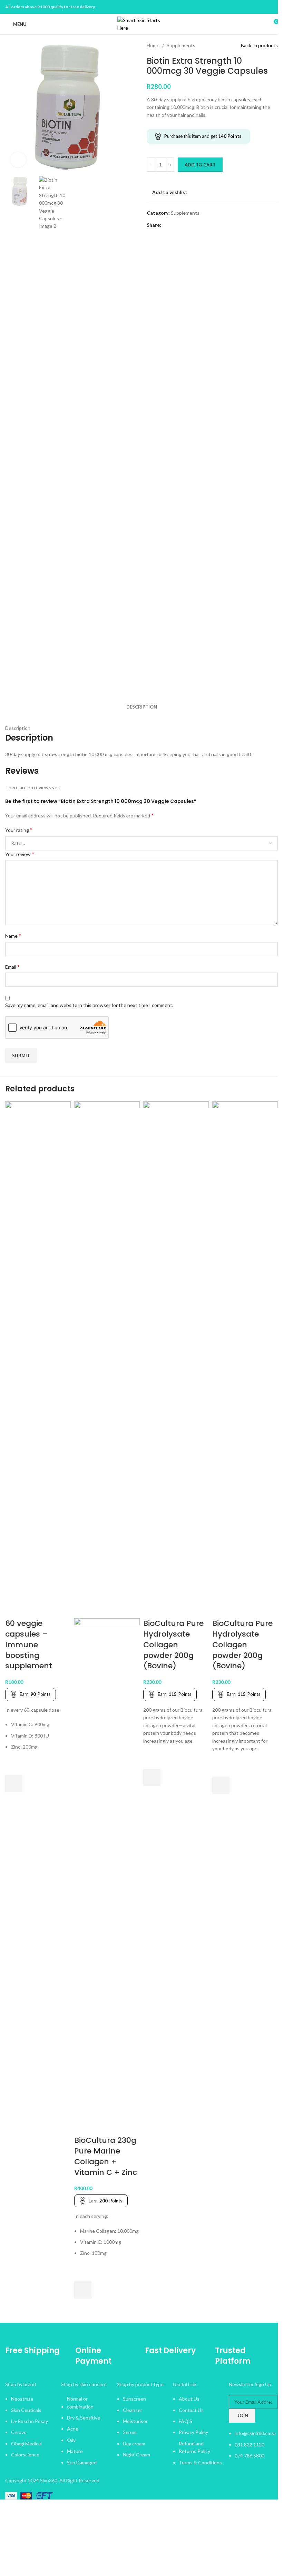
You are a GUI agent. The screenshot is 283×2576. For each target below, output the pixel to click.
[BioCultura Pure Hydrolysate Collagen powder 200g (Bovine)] (176, 1359)
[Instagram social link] (274, 7)
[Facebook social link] (265, 7)
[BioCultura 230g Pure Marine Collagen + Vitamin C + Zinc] (107, 1359)
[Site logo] (141, 24)
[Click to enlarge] (18, 160)
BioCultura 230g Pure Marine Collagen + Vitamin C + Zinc (106, 2156)
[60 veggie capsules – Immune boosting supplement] (38, 1359)
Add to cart (200, 165)
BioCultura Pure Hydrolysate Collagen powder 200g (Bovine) (173, 1645)
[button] (14, 1784)
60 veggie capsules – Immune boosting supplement (29, 1645)
